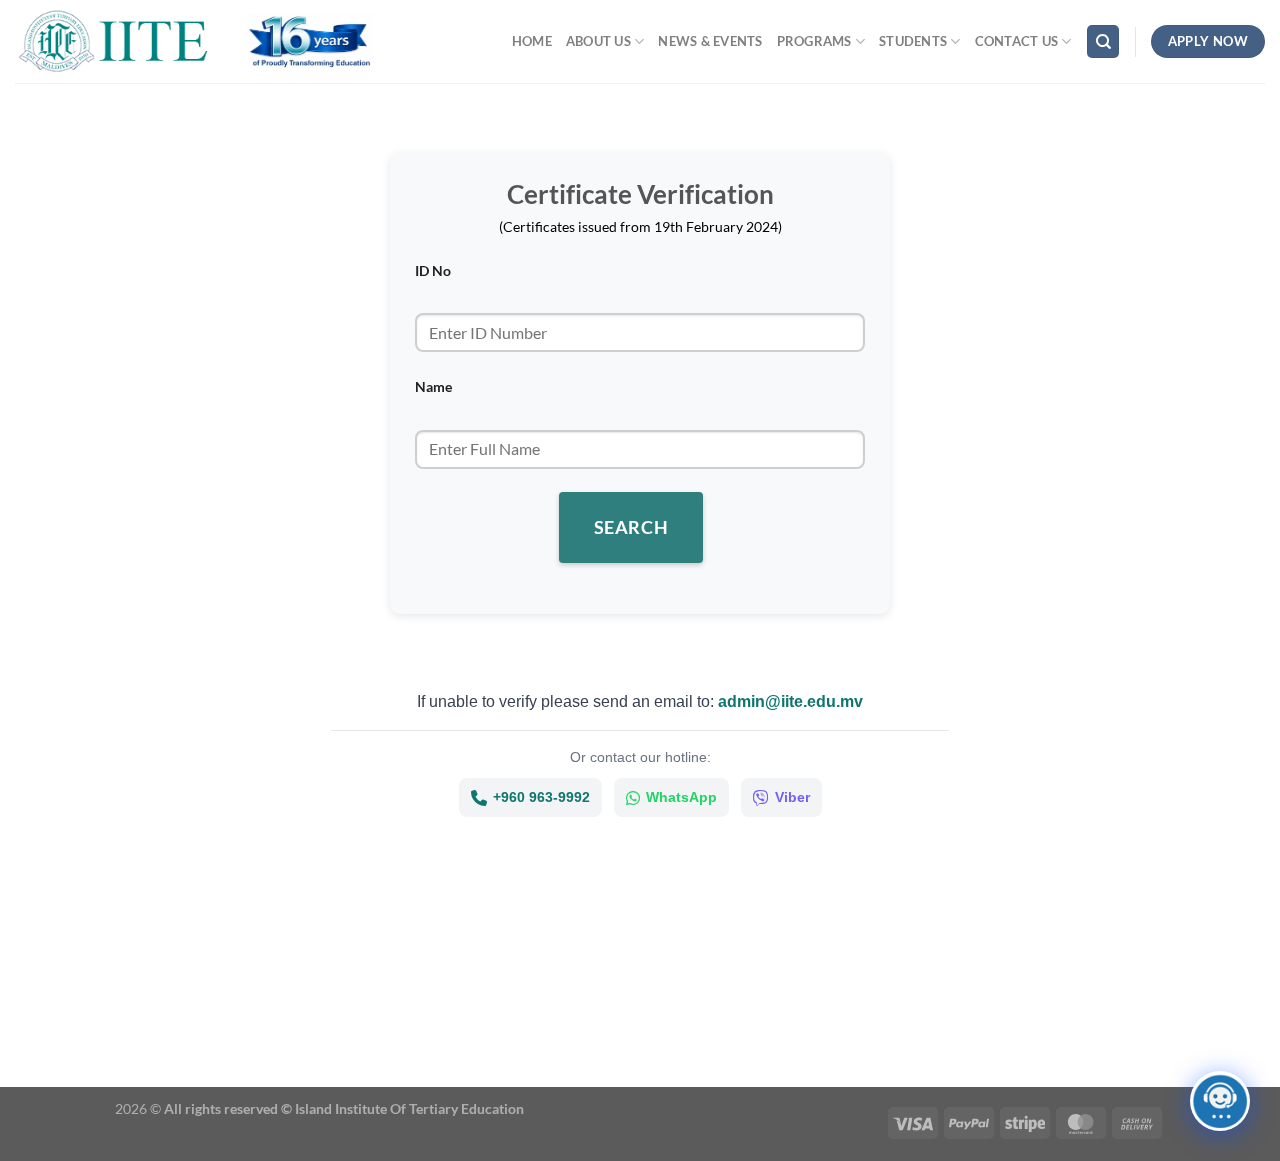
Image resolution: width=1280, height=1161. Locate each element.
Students (913, 41)
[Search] (1103, 41)
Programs (814, 41)
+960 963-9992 (541, 797)
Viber (792, 797)
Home (532, 41)
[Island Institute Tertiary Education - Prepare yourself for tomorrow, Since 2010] (115, 41)
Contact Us (1017, 41)
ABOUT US (598, 41)
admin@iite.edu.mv (790, 701)
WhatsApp (681, 797)
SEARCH (631, 527)
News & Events (710, 41)
